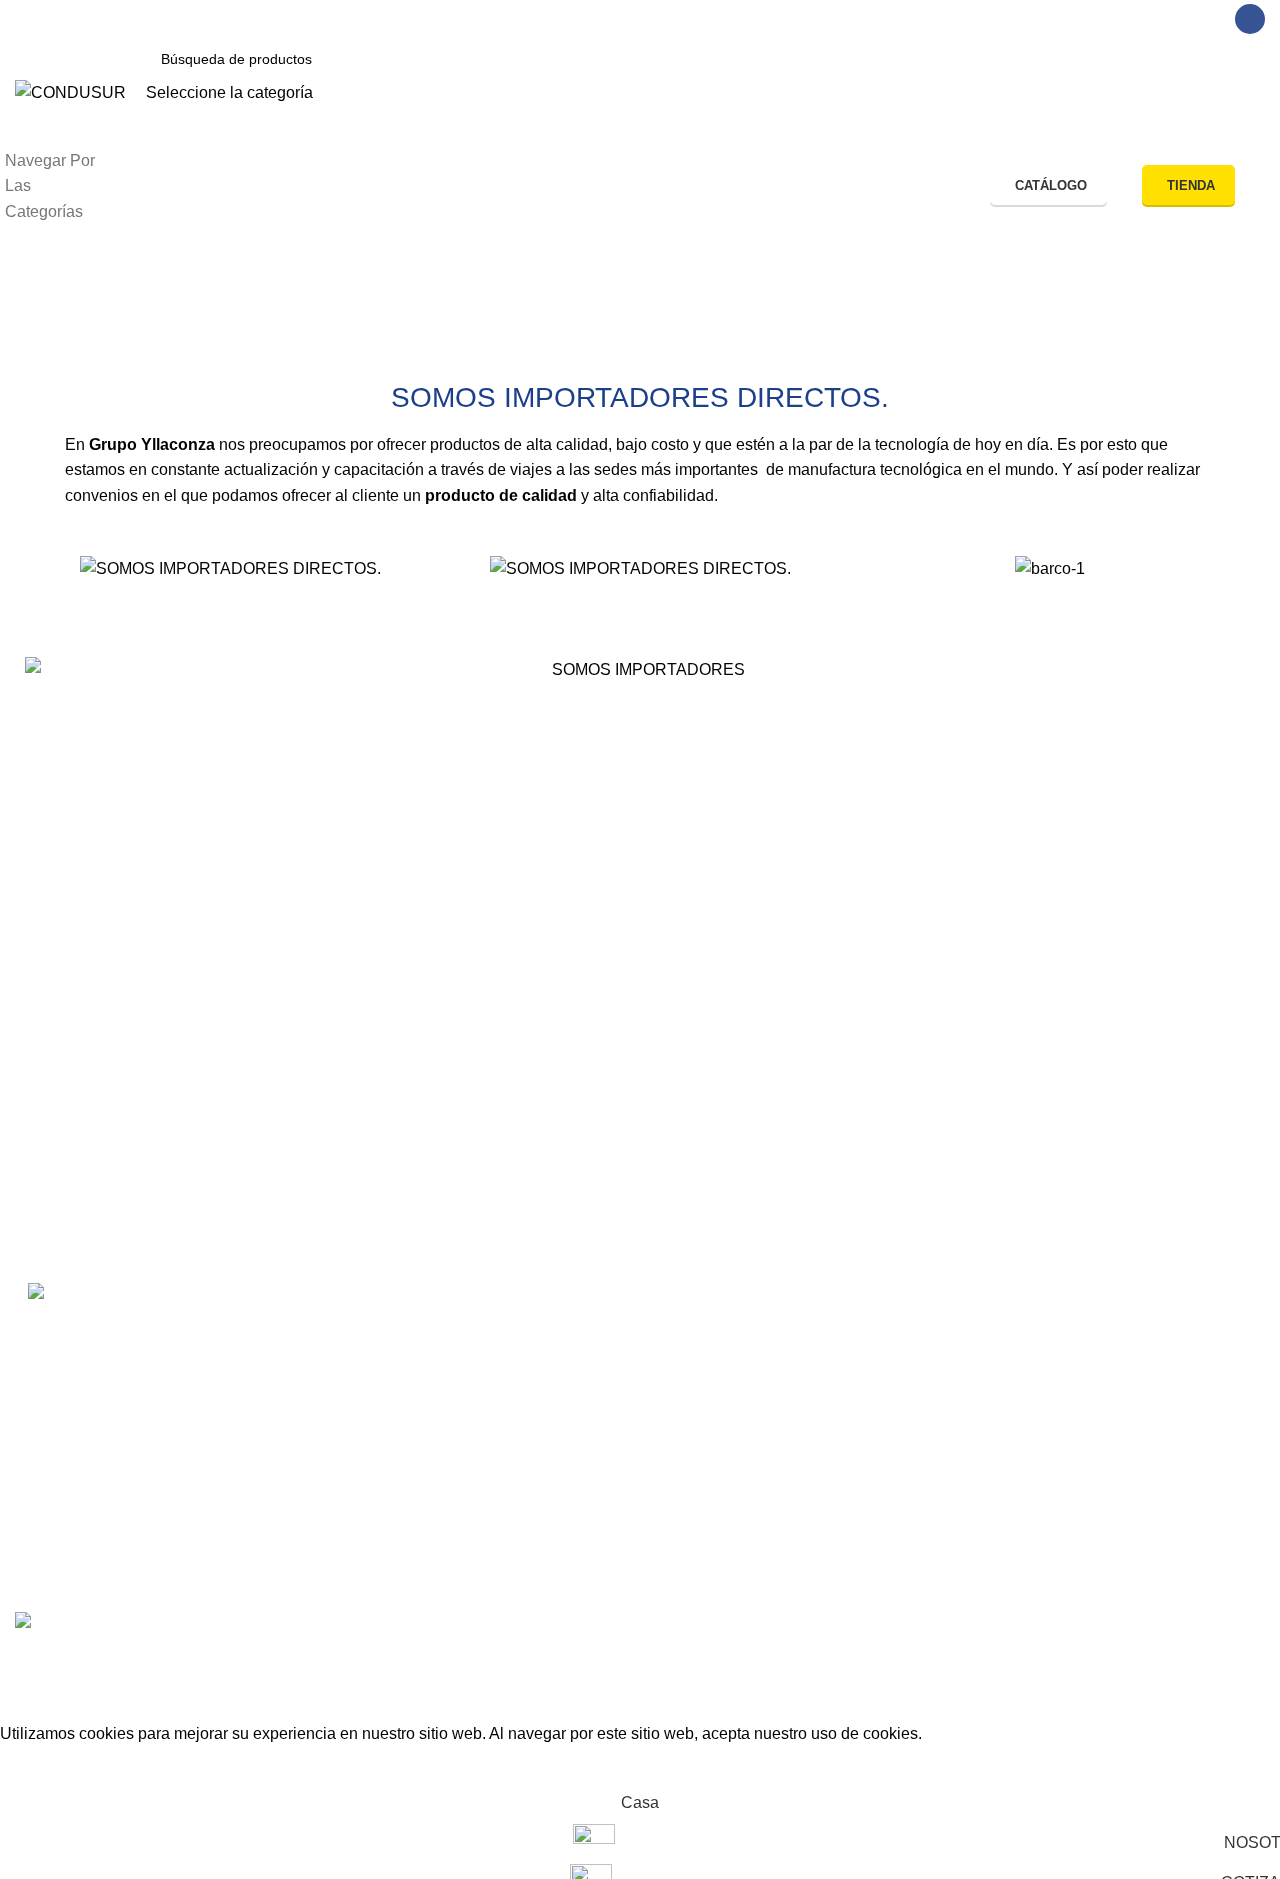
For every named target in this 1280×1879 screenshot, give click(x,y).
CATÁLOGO (1051, 185)
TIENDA (1191, 185)
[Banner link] (640, 939)
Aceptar (43, 1765)
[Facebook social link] (1250, 19)
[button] (44, 568)
